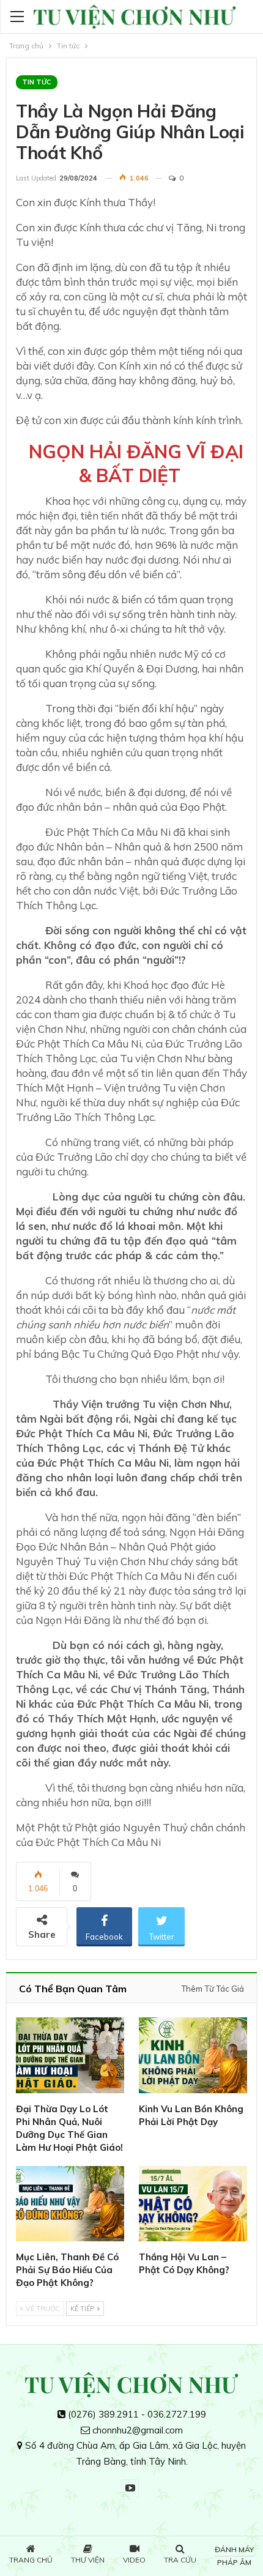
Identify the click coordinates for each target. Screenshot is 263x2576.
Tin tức (37, 82)
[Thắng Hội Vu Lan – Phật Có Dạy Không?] (193, 2204)
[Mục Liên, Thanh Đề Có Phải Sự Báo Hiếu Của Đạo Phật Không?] (70, 2204)
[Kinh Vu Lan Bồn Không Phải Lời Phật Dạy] (193, 2055)
